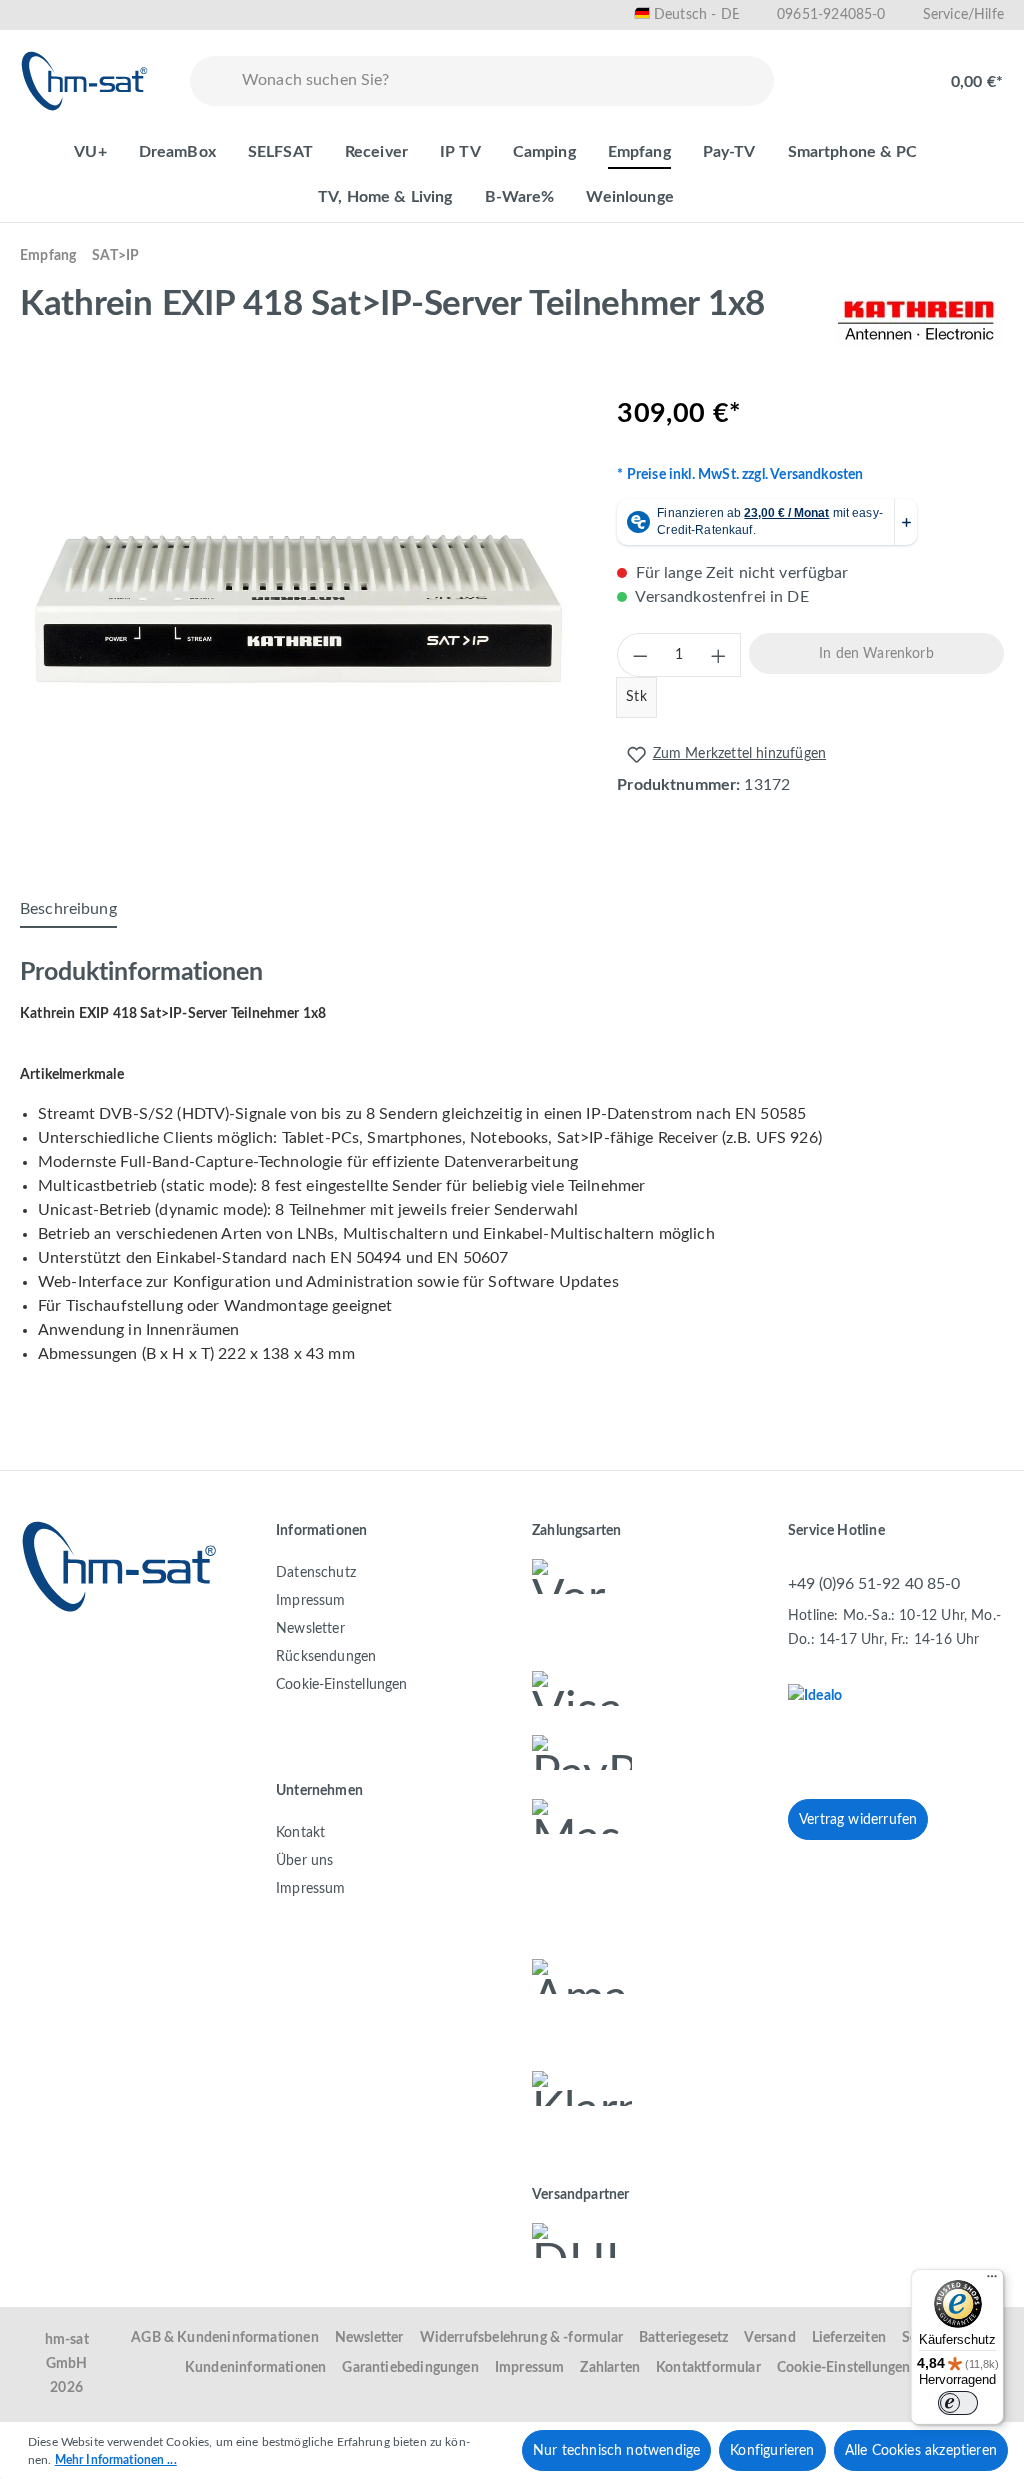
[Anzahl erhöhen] (719, 655)
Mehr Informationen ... (116, 2460)
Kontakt (300, 1833)
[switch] (958, 2403)
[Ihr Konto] (890, 72)
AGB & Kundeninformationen (225, 2338)
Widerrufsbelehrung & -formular (521, 2338)
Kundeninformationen (255, 2368)
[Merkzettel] (826, 72)
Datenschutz (316, 1573)
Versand (769, 2338)
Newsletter (310, 1629)
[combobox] (503, 81)
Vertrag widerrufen (858, 1820)
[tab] (68, 910)
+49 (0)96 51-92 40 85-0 (874, 1584)
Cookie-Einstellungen (342, 1685)
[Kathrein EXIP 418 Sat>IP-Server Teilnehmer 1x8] (298, 609)
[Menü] (992, 2281)
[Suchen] (212, 81)
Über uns (304, 1861)
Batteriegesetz (684, 2338)
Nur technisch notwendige (616, 2451)
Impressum (311, 1601)
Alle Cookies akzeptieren (921, 2451)
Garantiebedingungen (410, 2368)
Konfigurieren (772, 2451)
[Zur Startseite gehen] (85, 81)
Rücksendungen (326, 1657)
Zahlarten (610, 2368)
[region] (298, 609)
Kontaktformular (708, 2368)
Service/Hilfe (963, 15)
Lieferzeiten (849, 2338)
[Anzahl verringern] (639, 655)
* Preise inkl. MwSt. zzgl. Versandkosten (740, 475)
